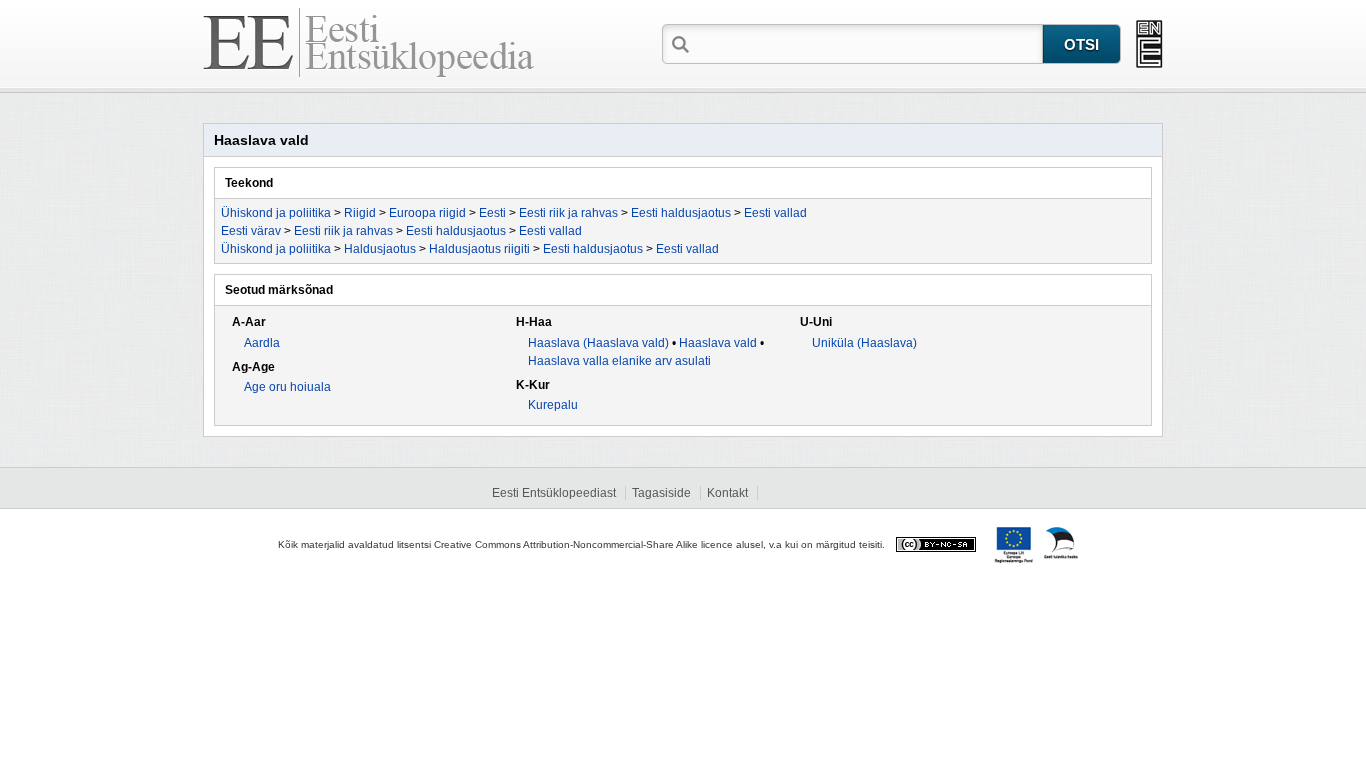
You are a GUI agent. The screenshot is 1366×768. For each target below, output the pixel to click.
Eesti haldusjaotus (681, 213)
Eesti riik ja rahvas (568, 213)
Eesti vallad (775, 213)
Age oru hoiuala (287, 387)
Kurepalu (553, 405)
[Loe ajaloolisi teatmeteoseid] (1149, 44)
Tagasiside (661, 493)
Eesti (492, 213)
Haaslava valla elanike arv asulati (619, 361)
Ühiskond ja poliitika (276, 213)
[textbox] (868, 43)
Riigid (360, 213)
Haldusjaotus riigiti (479, 249)
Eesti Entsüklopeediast (554, 493)
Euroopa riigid (427, 213)
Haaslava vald (718, 343)
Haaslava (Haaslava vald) (598, 343)
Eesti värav (251, 231)
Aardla (262, 343)
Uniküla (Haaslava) (864, 343)
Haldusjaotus (380, 249)
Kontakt (727, 493)
